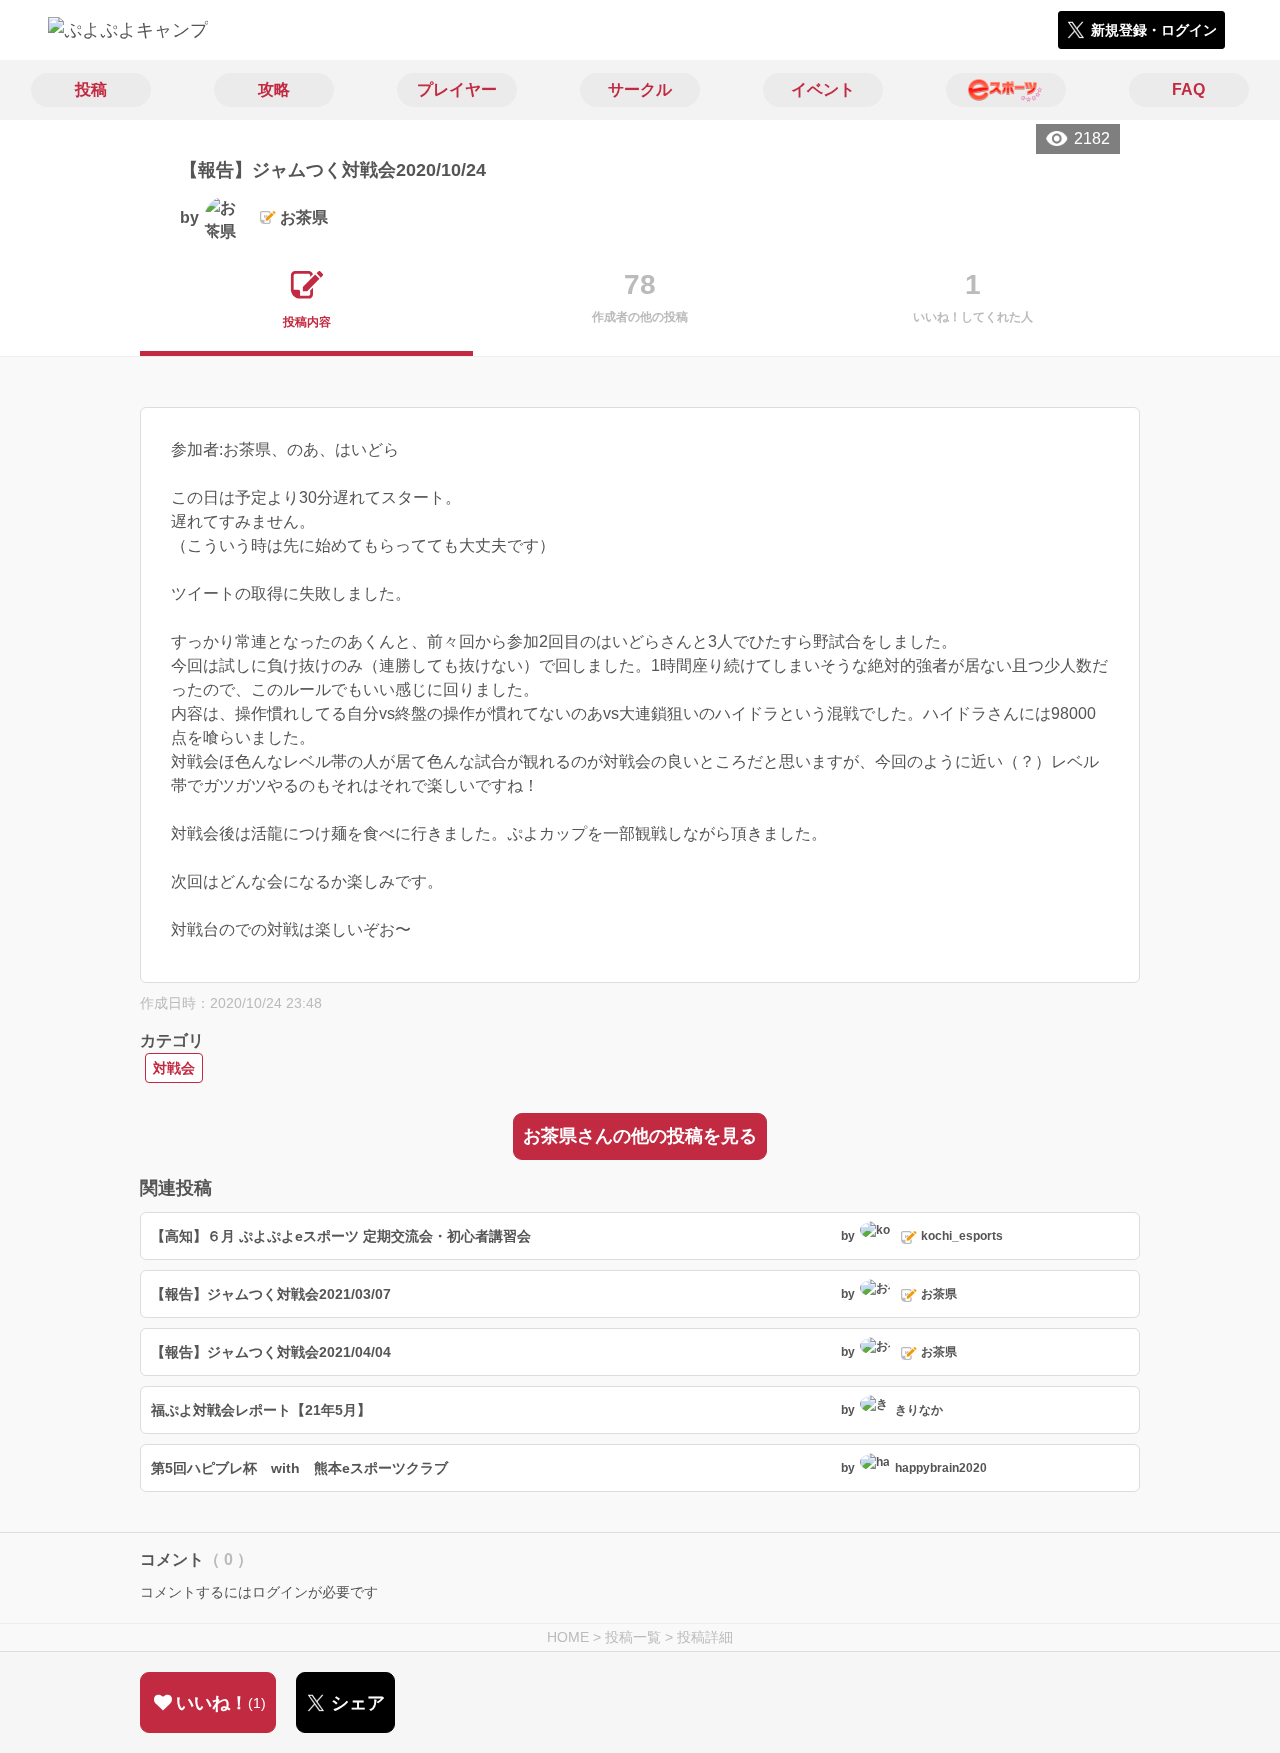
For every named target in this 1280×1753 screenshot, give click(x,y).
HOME (568, 1637)
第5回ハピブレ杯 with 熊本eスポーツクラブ (299, 1468)
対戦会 (174, 1068)
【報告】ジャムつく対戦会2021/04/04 (271, 1352)
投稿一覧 (633, 1637)
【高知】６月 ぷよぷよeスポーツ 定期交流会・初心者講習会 (341, 1236)
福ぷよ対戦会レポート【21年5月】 (261, 1410)
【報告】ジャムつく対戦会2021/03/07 (271, 1294)
